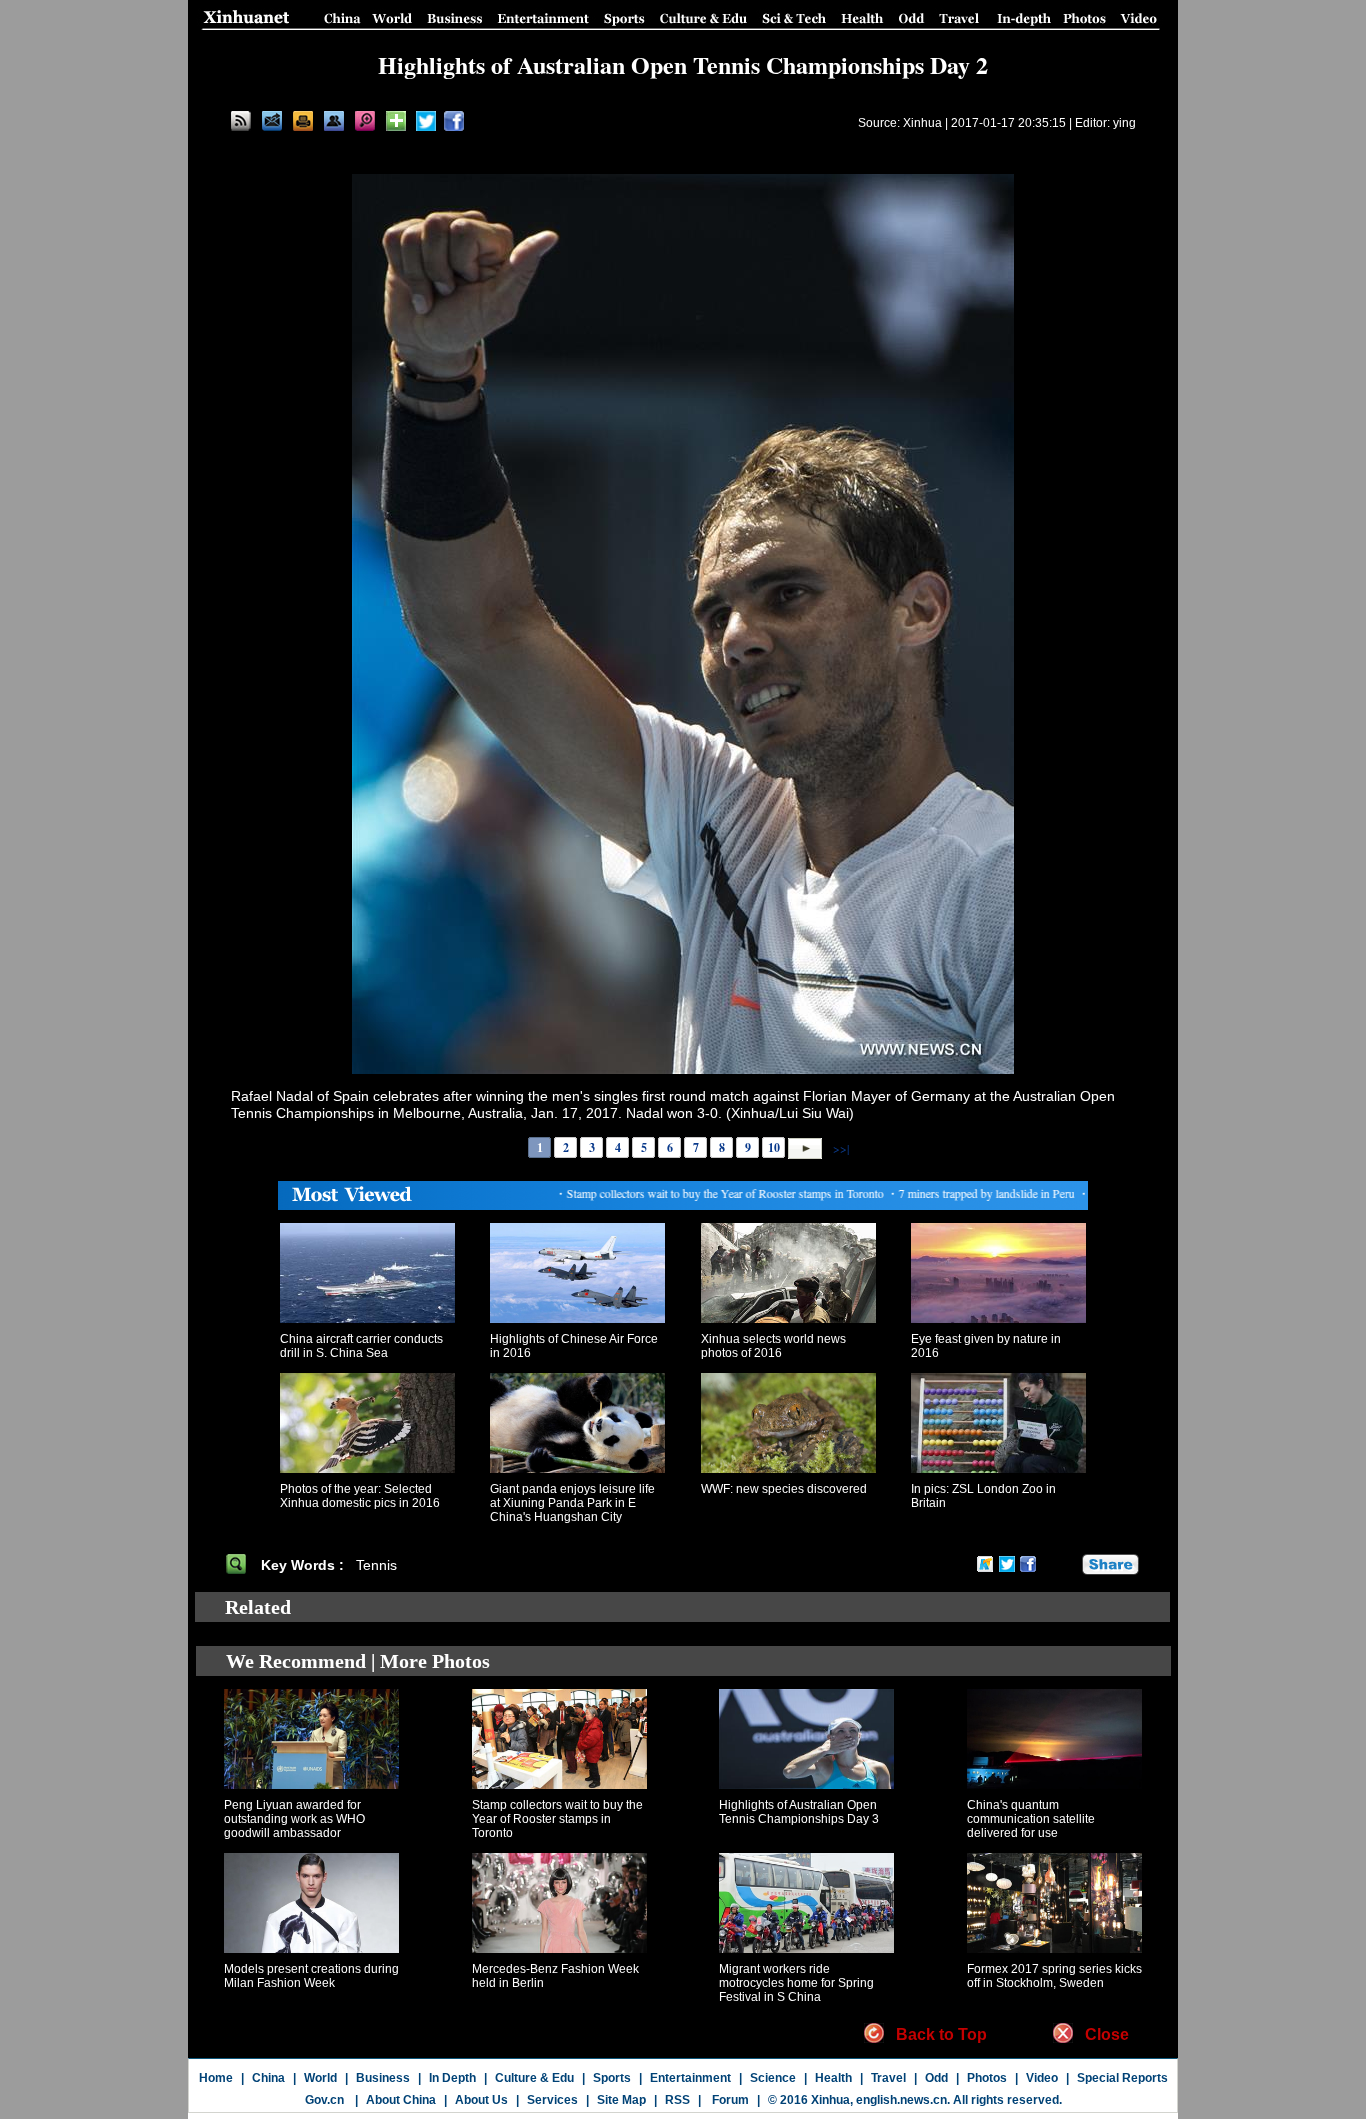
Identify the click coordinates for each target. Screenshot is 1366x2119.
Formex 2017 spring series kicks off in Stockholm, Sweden (1054, 1976)
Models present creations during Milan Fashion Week (311, 1976)
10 (774, 1147)
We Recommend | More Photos (358, 1661)
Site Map (621, 2100)
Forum (729, 2100)
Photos (987, 2078)
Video (1042, 2078)
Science (773, 2078)
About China (401, 2100)
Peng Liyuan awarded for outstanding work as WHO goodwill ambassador (294, 1819)
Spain (351, 1096)
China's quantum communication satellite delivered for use (1031, 1819)
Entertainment (690, 2078)
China (268, 2078)
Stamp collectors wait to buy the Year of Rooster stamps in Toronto (557, 1819)
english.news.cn (901, 2100)
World (320, 2078)
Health (833, 2078)
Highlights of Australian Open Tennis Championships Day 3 (799, 1812)
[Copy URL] (334, 121)
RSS (677, 2100)
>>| (839, 1147)
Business (383, 2078)
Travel (888, 2078)
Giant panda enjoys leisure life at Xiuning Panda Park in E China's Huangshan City (572, 1503)
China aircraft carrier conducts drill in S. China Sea (361, 1346)
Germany (940, 1096)
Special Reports (1122, 2078)
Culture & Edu (534, 2078)
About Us (481, 2100)
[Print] (303, 121)
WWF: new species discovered (784, 1489)
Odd (936, 2078)
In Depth (452, 2078)
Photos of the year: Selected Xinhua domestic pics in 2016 (360, 1496)
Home (216, 2078)
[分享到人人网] (1068, 1565)
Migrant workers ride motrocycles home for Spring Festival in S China (796, 1983)
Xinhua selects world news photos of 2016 (773, 1346)
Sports (612, 2078)
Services (552, 2100)
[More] (396, 121)
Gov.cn (324, 2100)
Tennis (378, 1565)
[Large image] (365, 121)
